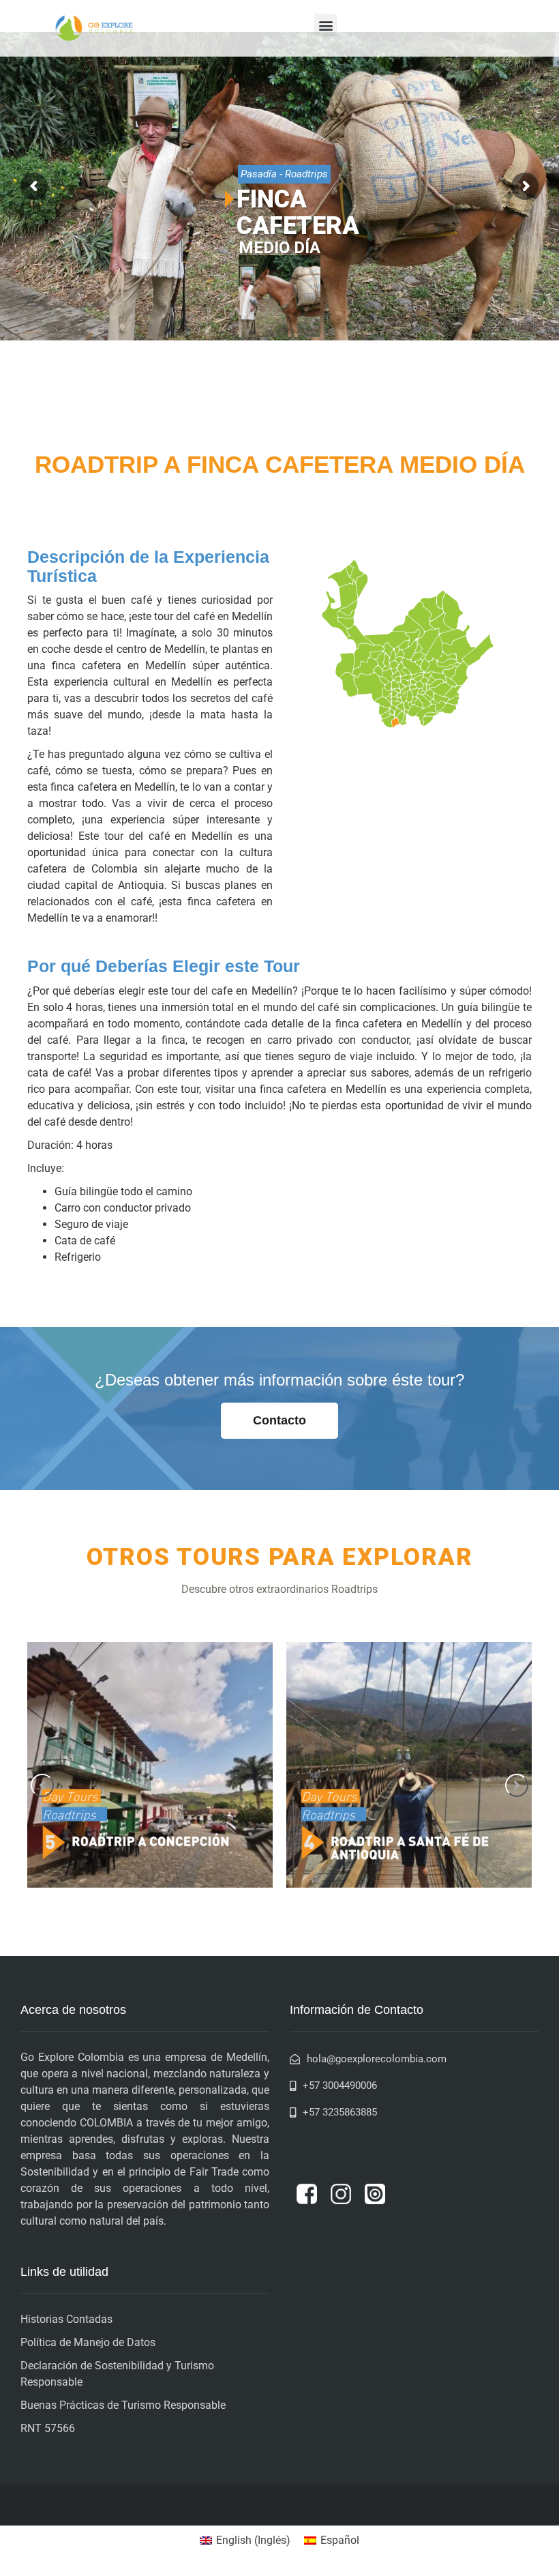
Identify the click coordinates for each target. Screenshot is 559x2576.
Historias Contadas (66, 2319)
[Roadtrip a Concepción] (150, 1765)
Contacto (279, 1420)
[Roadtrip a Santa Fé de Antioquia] (409, 1765)
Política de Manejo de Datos (88, 2342)
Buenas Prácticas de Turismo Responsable (123, 2405)
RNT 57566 (48, 2428)
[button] (326, 25)
